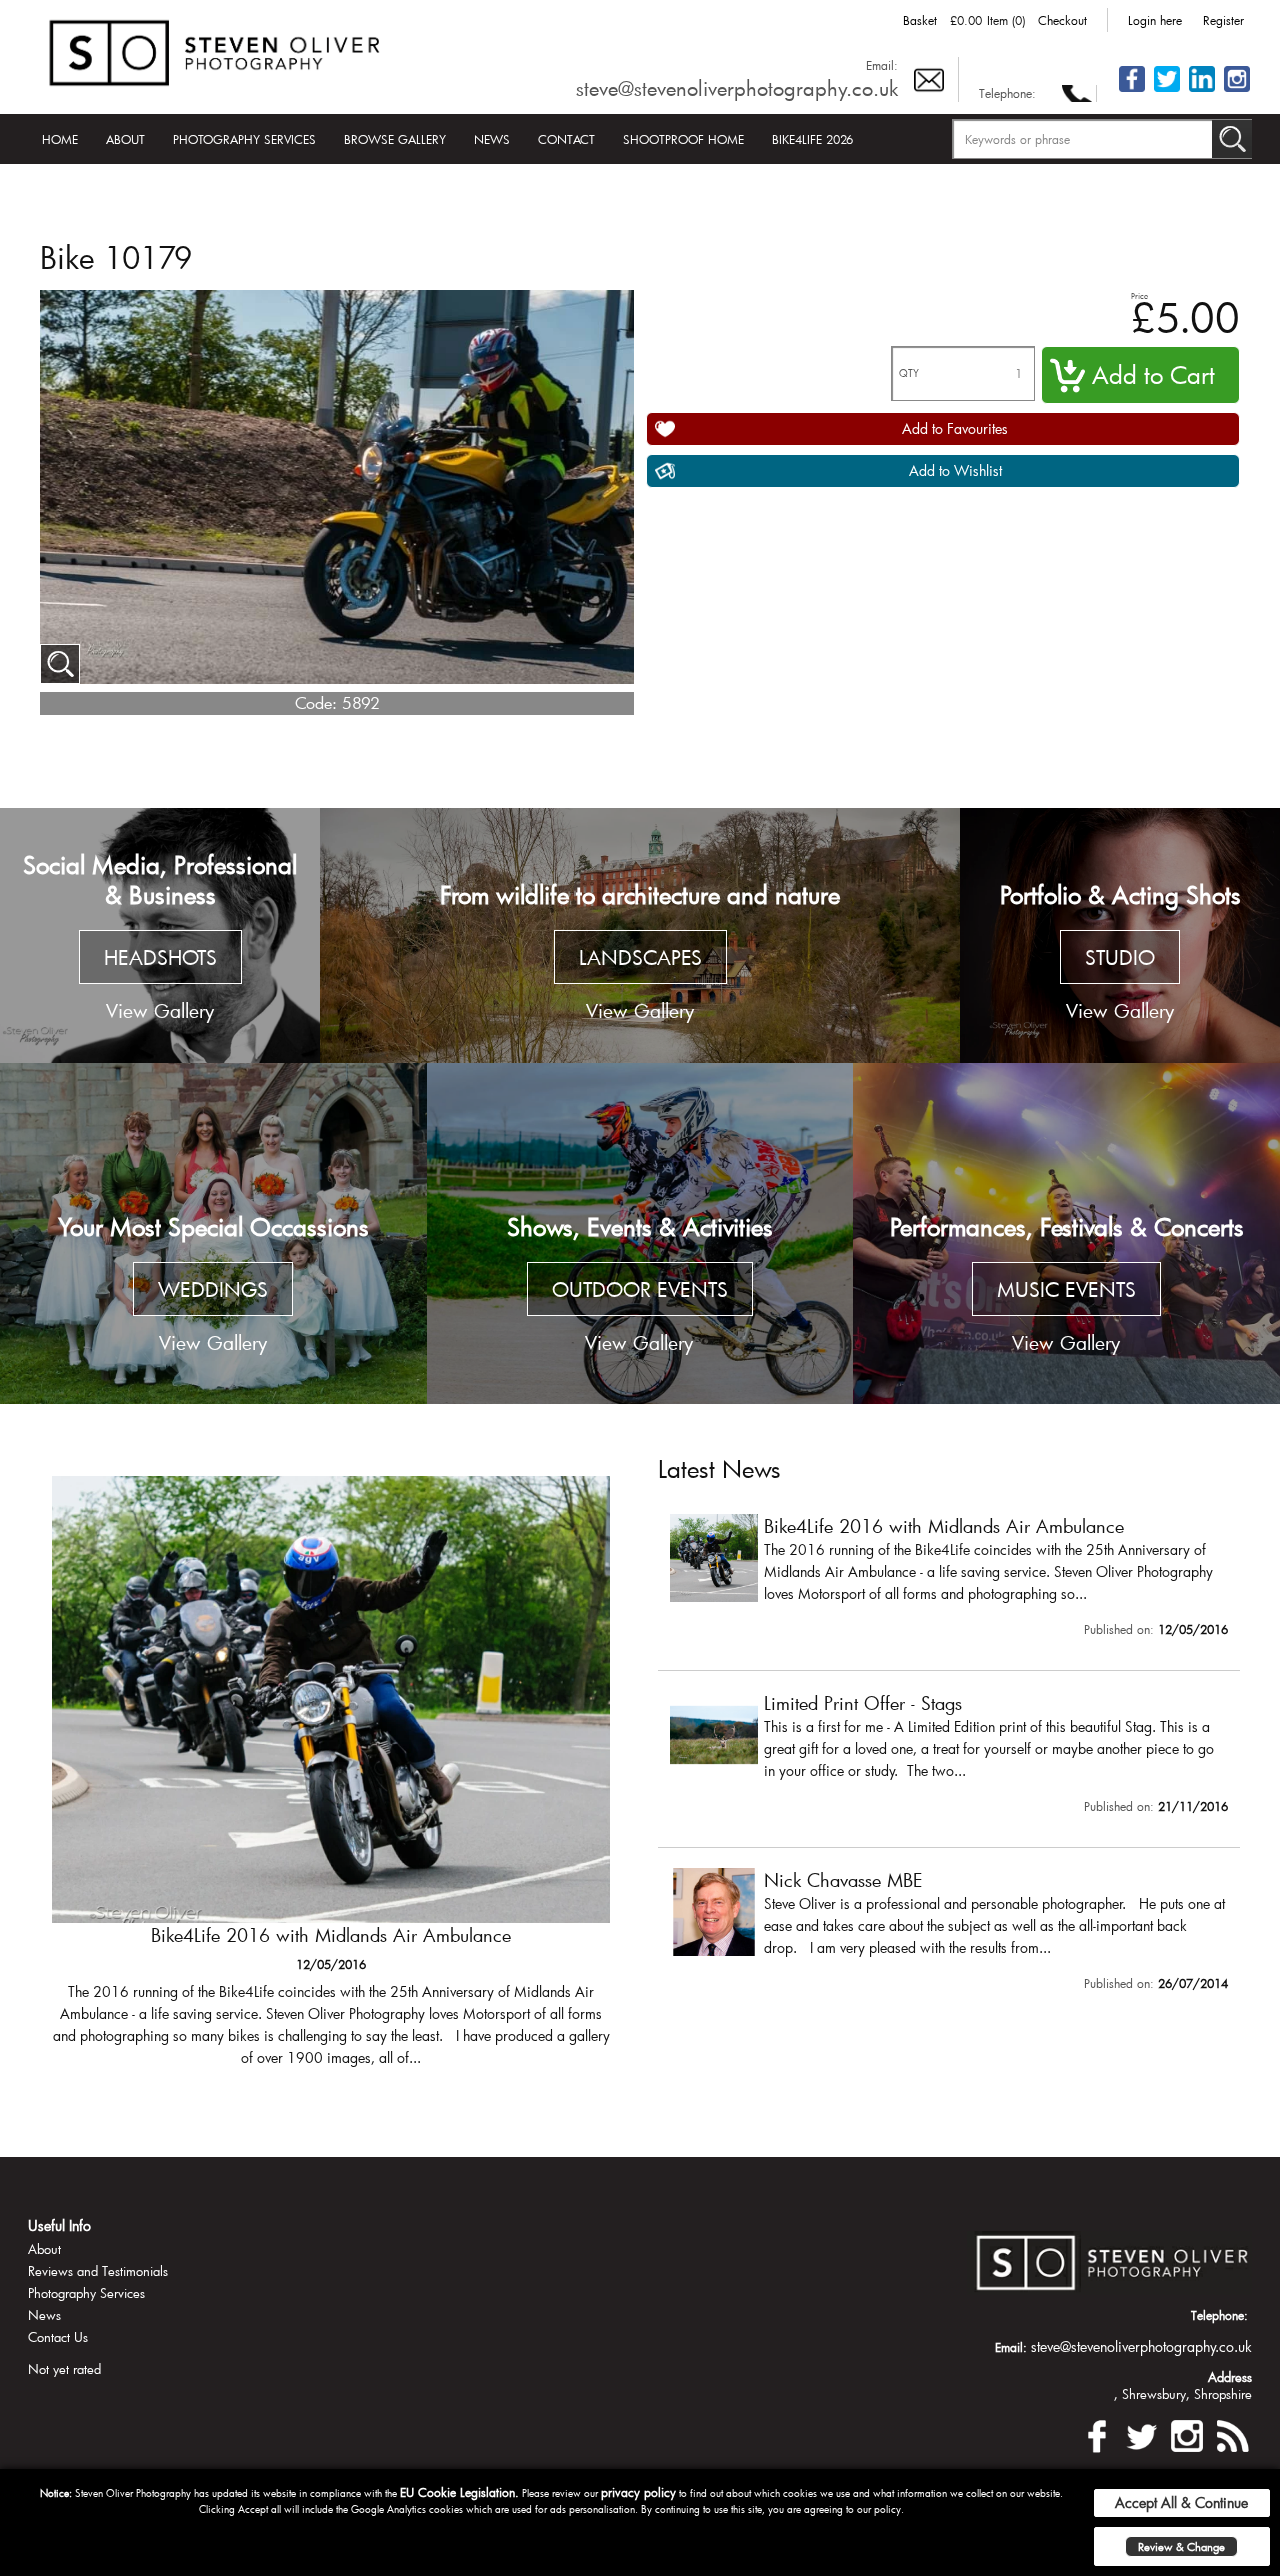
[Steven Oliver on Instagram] (1187, 2433)
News (492, 139)
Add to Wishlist (955, 470)
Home (60, 139)
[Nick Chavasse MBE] (949, 1934)
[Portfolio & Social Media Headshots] (160, 936)
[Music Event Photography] (1066, 1233)
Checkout (1062, 20)
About (125, 139)
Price (1139, 295)
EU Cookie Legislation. (459, 2492)
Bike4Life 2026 (812, 139)
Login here (1155, 20)
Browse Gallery (395, 139)
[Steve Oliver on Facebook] (1132, 90)
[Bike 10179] (60, 664)
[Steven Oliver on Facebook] (1097, 2433)
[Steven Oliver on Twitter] (1142, 2433)
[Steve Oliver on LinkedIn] (1202, 90)
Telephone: (1007, 93)
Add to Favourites (955, 428)
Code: (316, 702)
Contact (566, 139)
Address (1230, 2377)
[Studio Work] (1120, 936)
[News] (1232, 2433)
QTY (909, 373)
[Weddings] (213, 1233)
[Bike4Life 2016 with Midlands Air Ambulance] (949, 1580)
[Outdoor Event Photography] (640, 1233)
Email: (882, 65)
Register (1223, 20)
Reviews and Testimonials (98, 2271)
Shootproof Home (683, 139)
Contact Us (58, 2337)
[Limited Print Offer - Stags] (331, 1781)
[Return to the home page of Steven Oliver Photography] (216, 49)
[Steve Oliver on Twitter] (1167, 90)
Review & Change (1181, 2546)
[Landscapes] (640, 936)
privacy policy (638, 2492)
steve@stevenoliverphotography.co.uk (737, 88)
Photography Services (244, 139)
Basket (920, 20)
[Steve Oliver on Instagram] (1237, 90)
